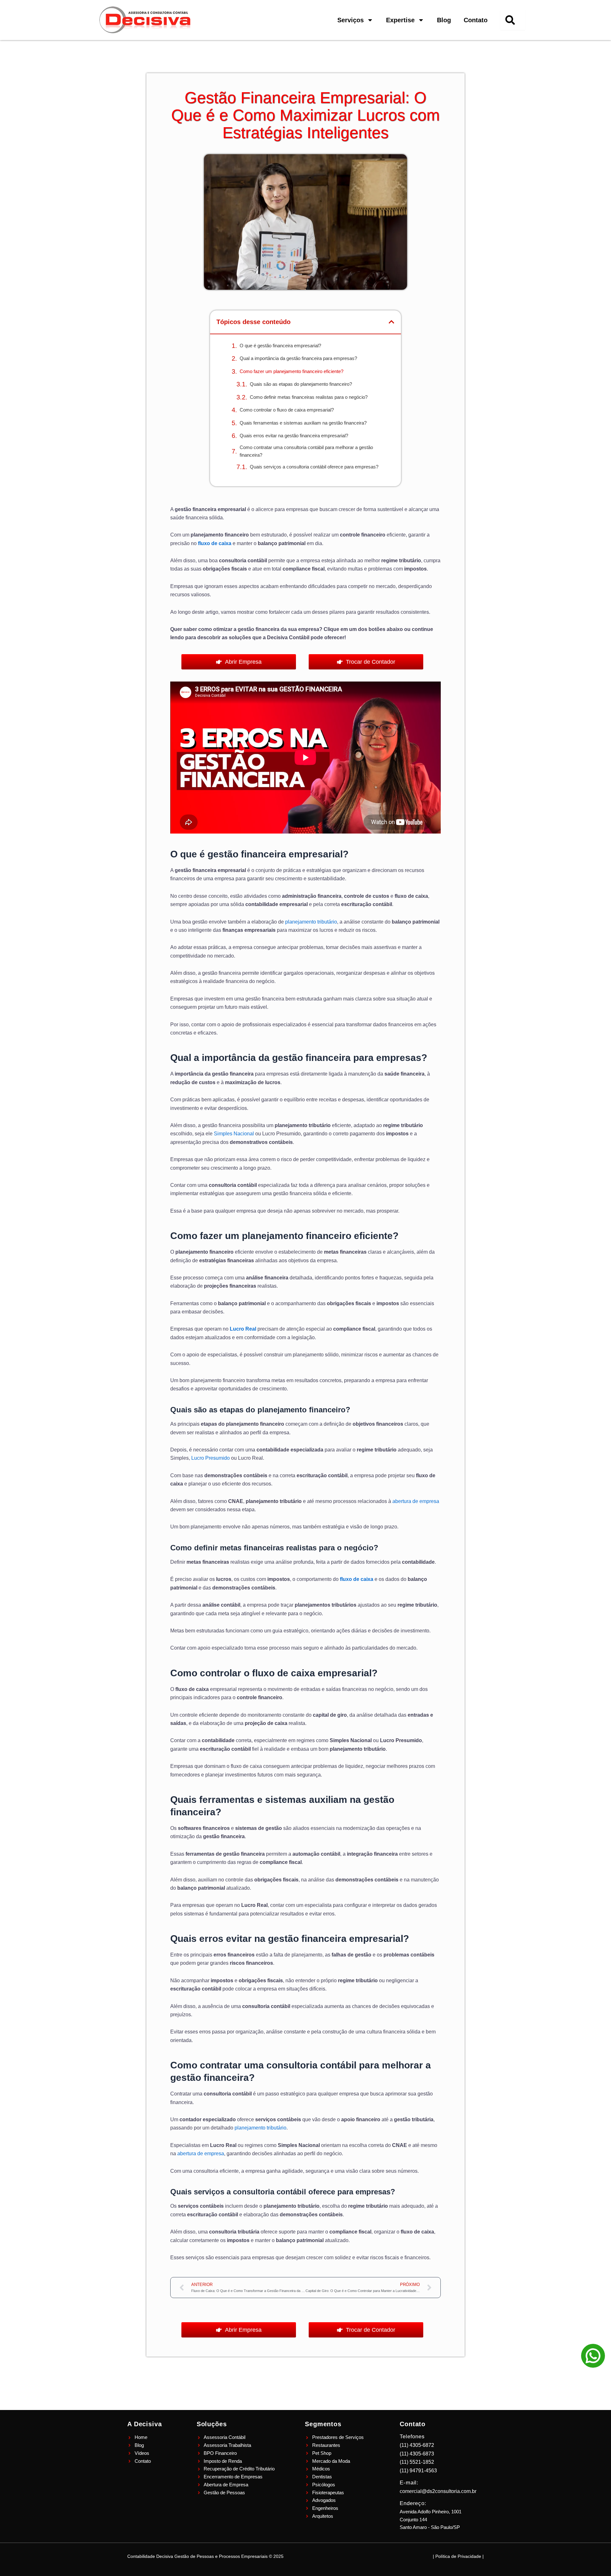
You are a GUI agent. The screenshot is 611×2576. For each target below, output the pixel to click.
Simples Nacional (234, 1134)
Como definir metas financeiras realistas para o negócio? (309, 397)
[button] (391, 322)
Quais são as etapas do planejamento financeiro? (301, 384)
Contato (476, 20)
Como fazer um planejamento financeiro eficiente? (291, 371)
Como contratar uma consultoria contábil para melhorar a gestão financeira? (306, 451)
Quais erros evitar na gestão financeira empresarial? (294, 436)
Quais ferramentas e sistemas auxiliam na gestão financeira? (303, 423)
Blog (444, 20)
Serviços (351, 20)
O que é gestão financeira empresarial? (280, 346)
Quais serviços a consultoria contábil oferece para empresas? (314, 467)
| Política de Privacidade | (458, 2556)
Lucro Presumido (211, 1458)
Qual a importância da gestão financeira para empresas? (298, 358)
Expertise (400, 20)
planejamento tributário (311, 922)
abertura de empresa (416, 1501)
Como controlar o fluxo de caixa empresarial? (287, 410)
